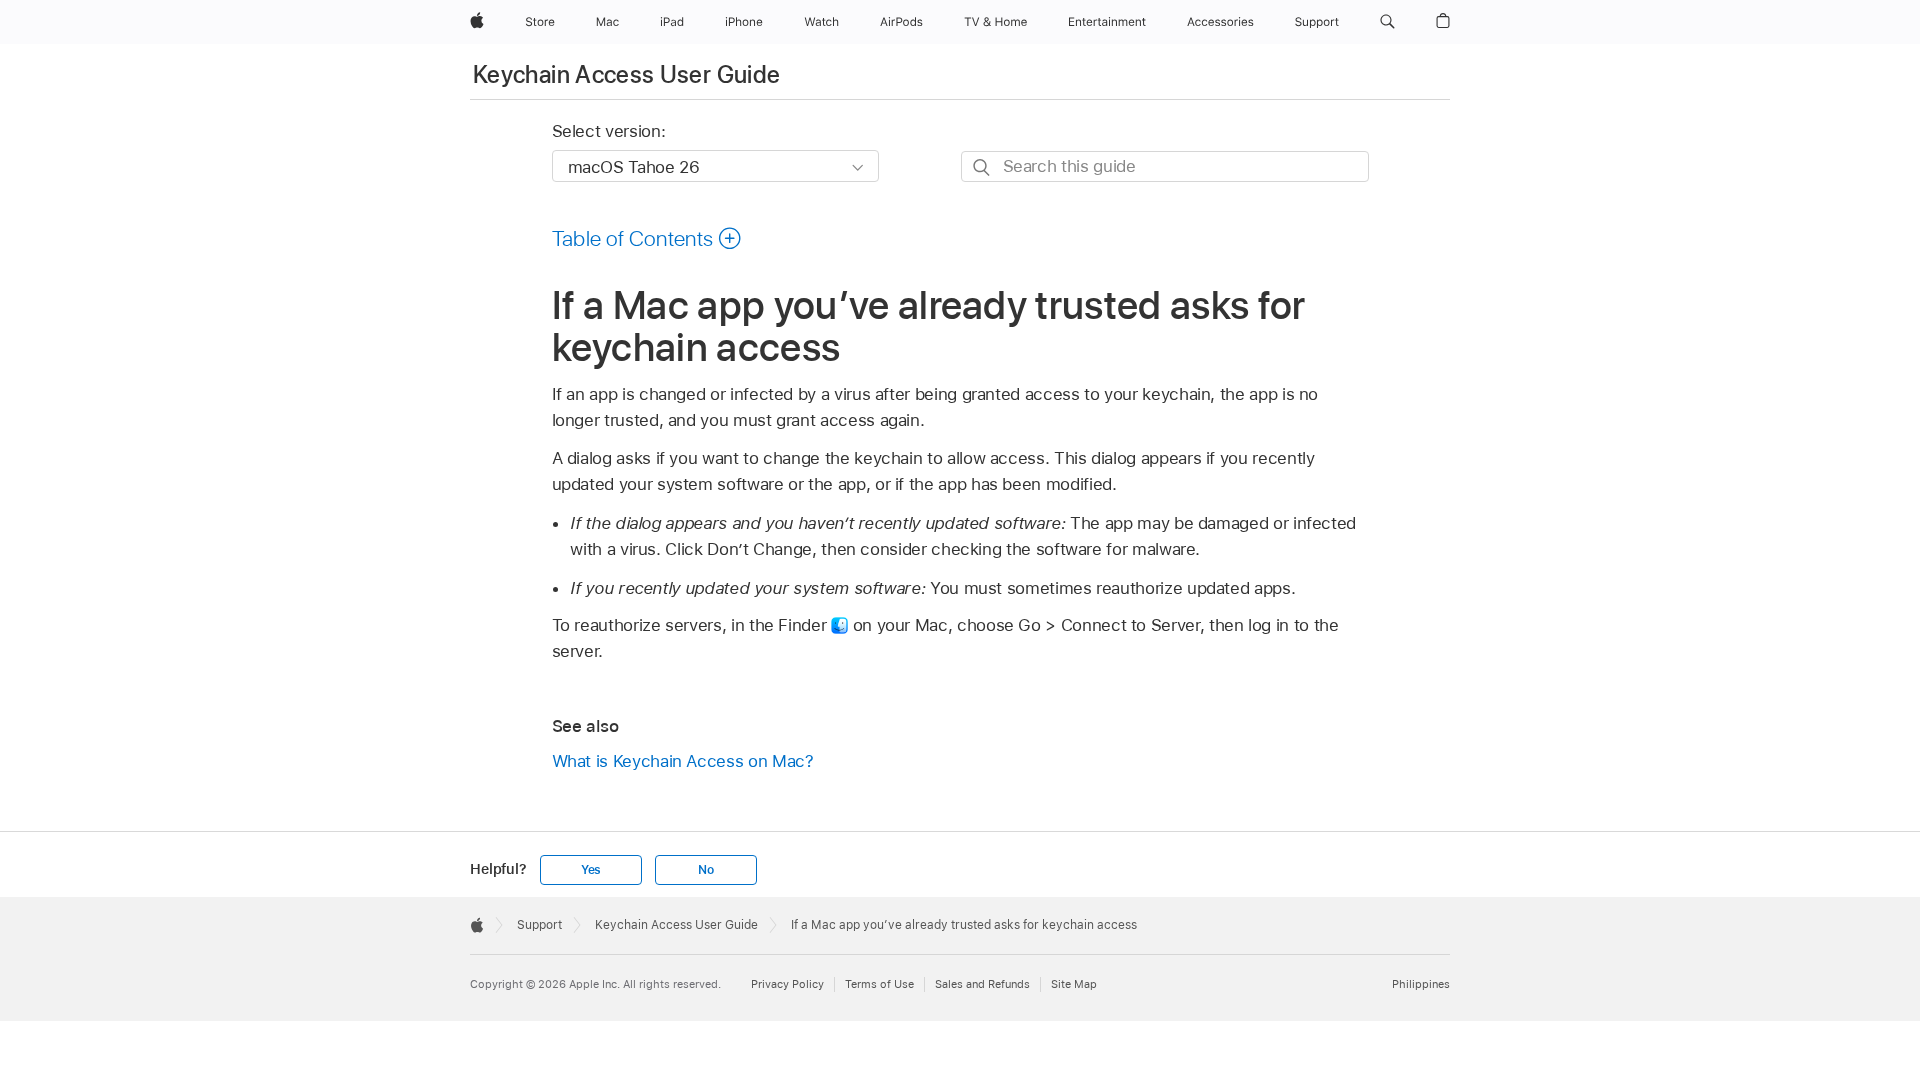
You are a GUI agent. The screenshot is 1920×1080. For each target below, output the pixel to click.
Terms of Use (879, 984)
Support (539, 925)
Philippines (1421, 984)
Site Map (1074, 984)
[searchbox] (1165, 166)
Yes (591, 870)
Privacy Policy (787, 984)
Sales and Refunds (982, 984)
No (706, 870)
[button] (1387, 22)
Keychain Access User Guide (626, 74)
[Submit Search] (982, 167)
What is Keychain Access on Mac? (683, 761)
